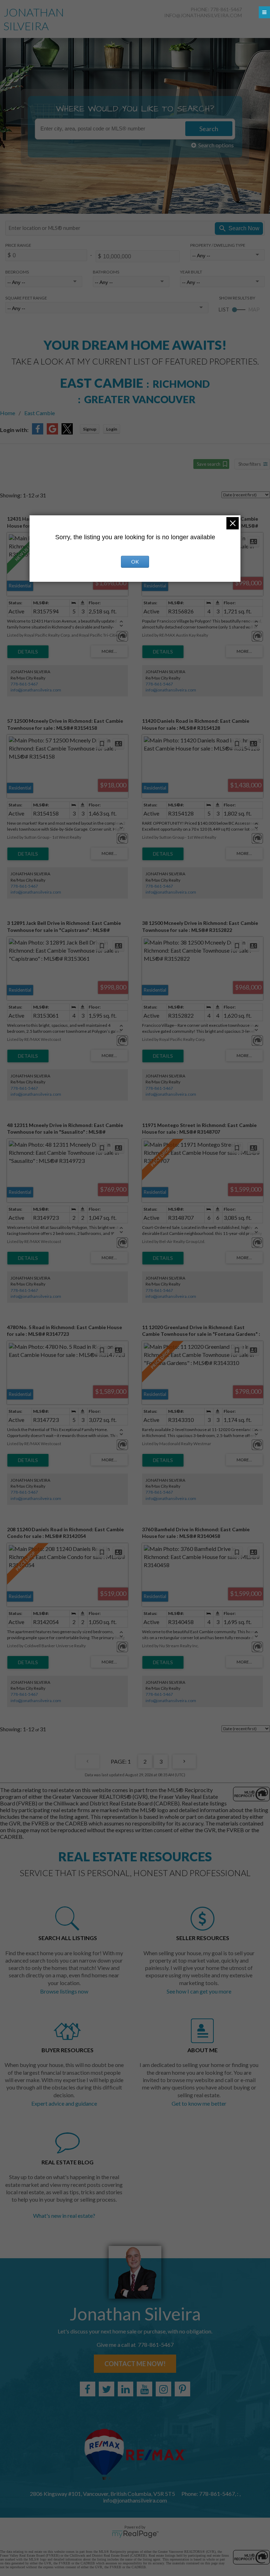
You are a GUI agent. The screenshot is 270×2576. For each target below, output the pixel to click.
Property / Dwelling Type (218, 245)
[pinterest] (182, 2389)
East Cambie (40, 413)
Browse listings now (64, 1991)
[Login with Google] (52, 432)
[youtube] (144, 2389)
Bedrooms (17, 272)
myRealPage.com (135, 2534)
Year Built (191, 272)
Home (8, 413)
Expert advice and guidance (64, 2103)
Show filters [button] (250, 464)
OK (135, 562)
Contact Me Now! (135, 2364)
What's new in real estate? (64, 2216)
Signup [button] (90, 429)
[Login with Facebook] (38, 432)
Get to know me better (199, 2103)
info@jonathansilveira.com (203, 15)
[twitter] (107, 2389)
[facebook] (88, 2389)
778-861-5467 (24, 684)
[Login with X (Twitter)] (67, 432)
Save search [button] (209, 464)
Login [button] (112, 429)
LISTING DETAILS (28, 652)
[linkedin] (126, 2389)
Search (209, 129)
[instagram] (163, 2389)
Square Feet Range (26, 298)
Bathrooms (106, 272)
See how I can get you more (199, 1991)
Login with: (14, 430)
